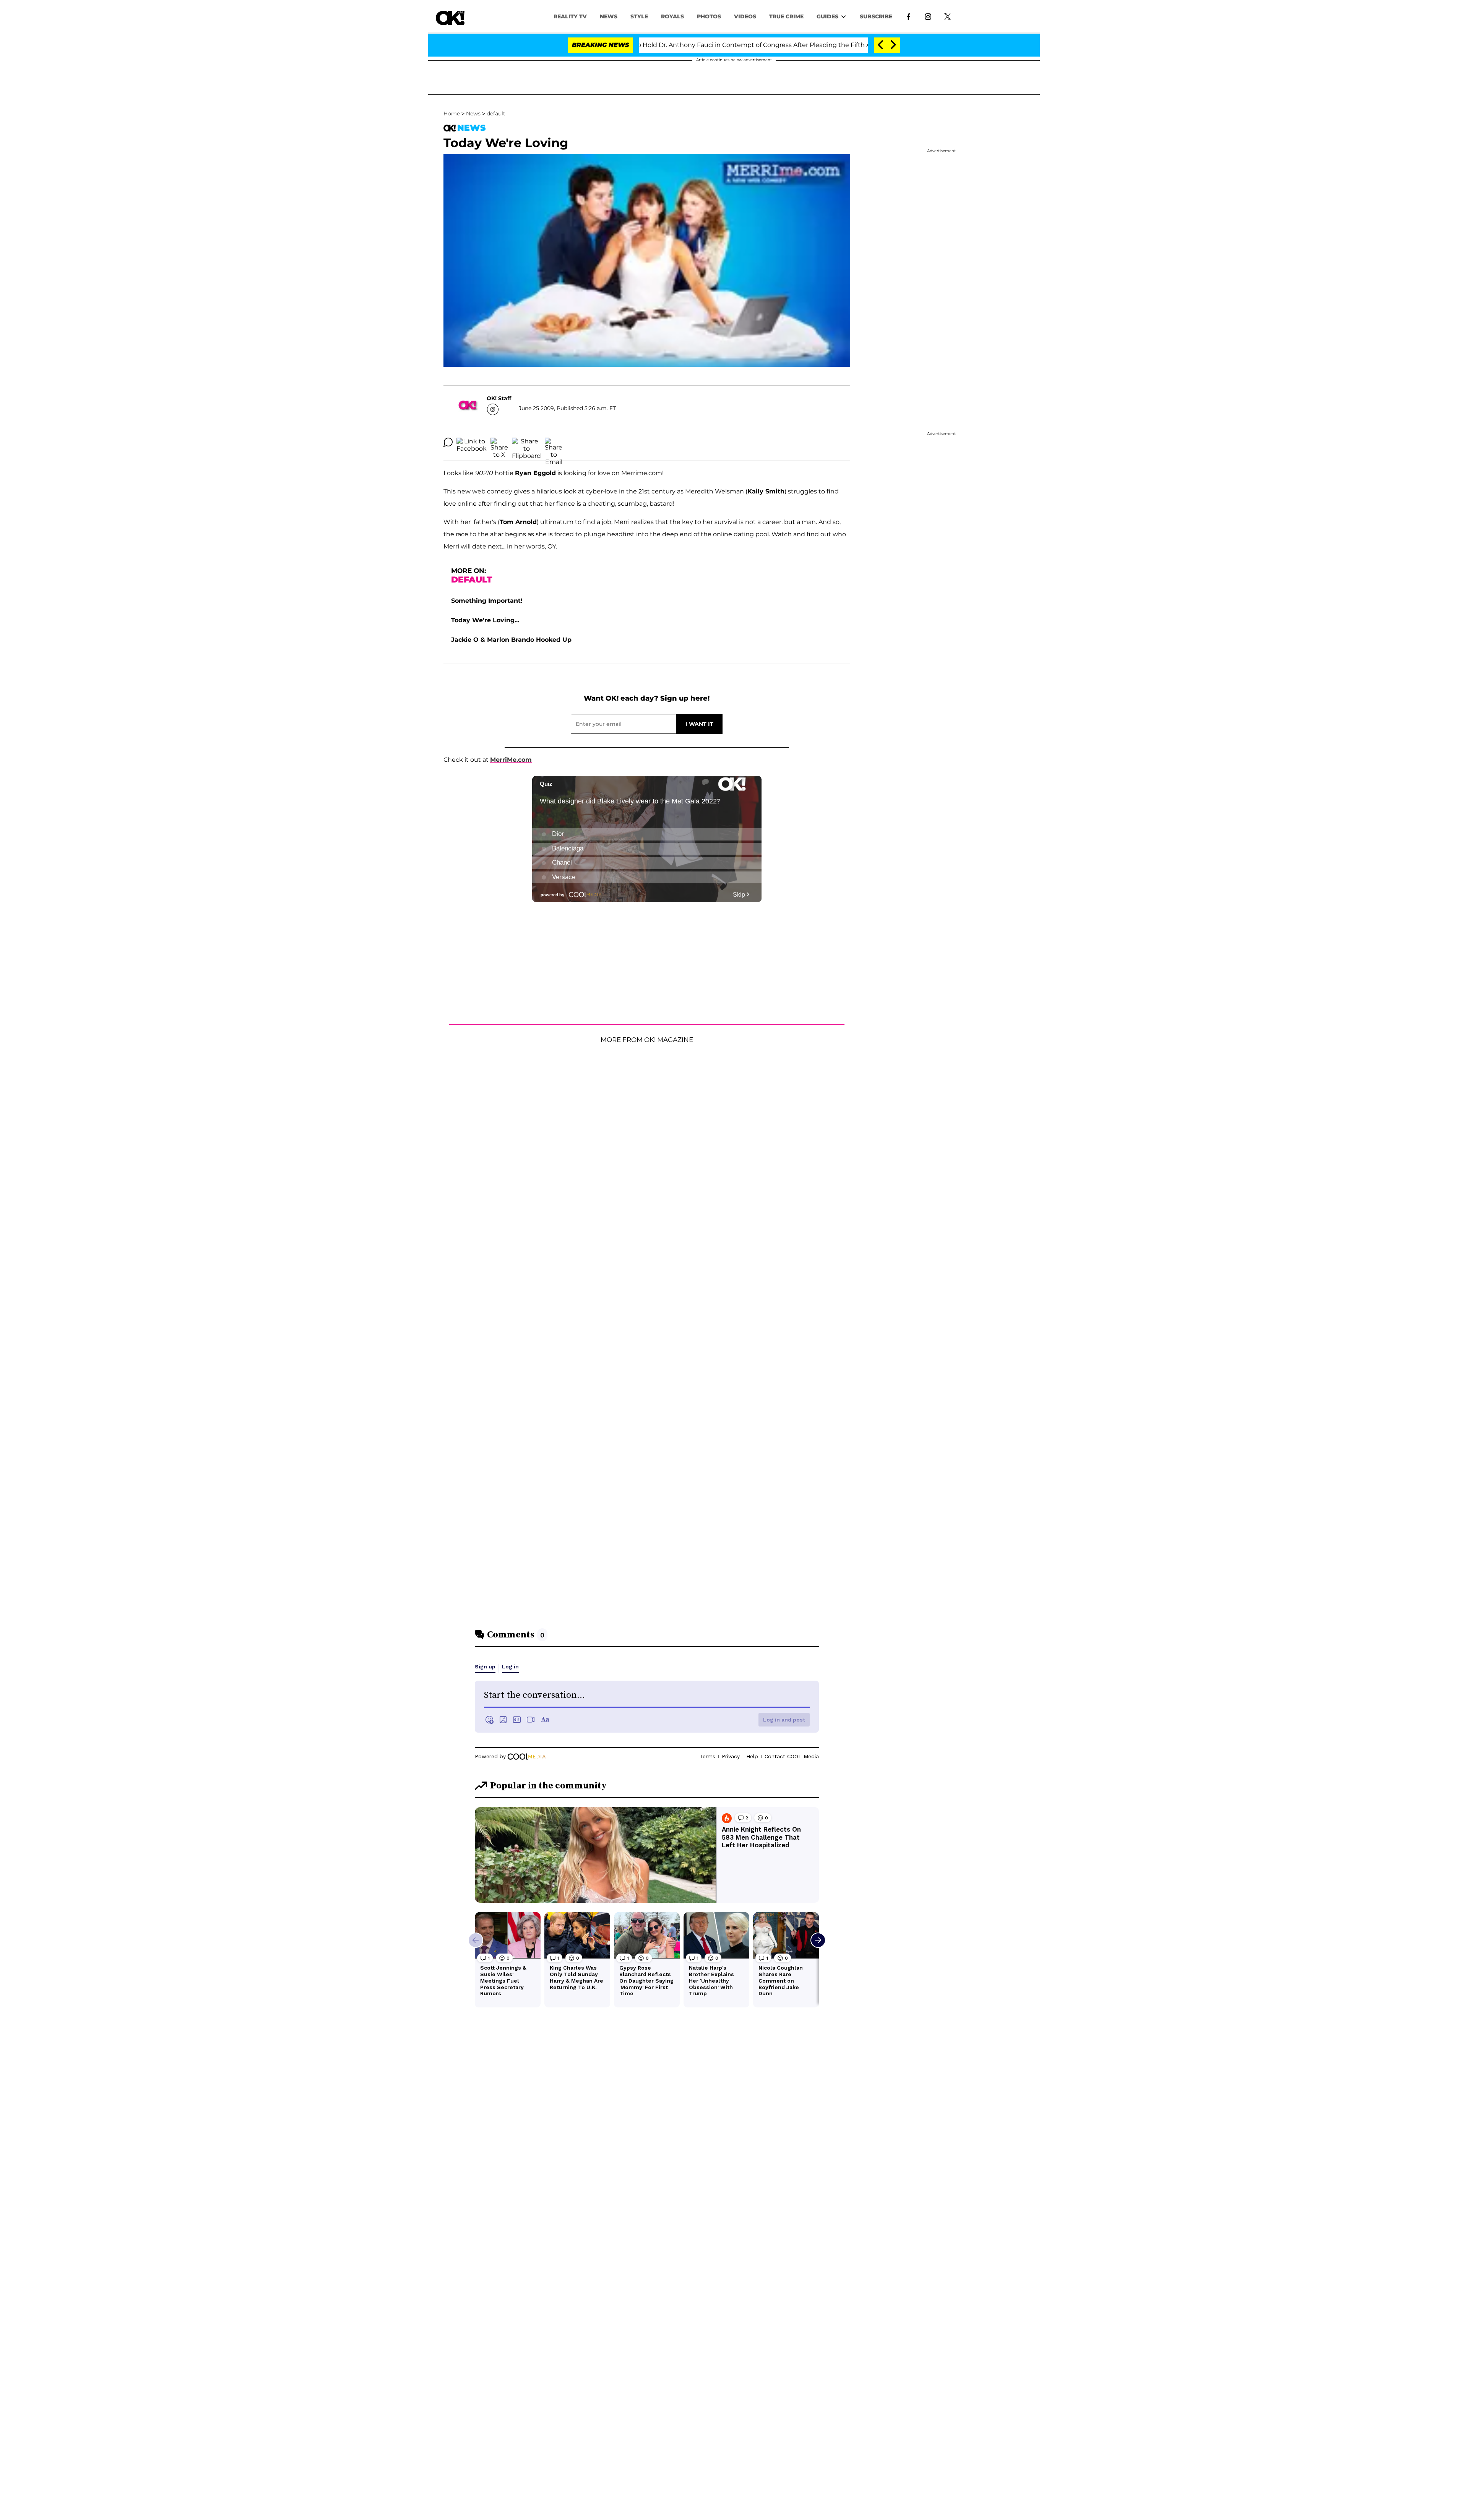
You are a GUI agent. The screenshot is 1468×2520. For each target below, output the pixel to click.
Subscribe (876, 16)
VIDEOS (745, 16)
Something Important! (487, 601)
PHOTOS (709, 16)
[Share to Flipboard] (526, 442)
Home (452, 114)
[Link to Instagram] (928, 16)
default (496, 114)
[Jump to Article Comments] (448, 442)
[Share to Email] (554, 442)
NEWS (609, 16)
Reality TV (570, 16)
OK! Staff (499, 398)
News (473, 114)
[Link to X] (948, 16)
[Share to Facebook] (472, 442)
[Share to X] (499, 442)
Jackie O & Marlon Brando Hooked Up (511, 640)
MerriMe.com (511, 760)
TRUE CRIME (786, 16)
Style (639, 16)
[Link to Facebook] (909, 16)
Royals (672, 16)
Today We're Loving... (485, 620)
